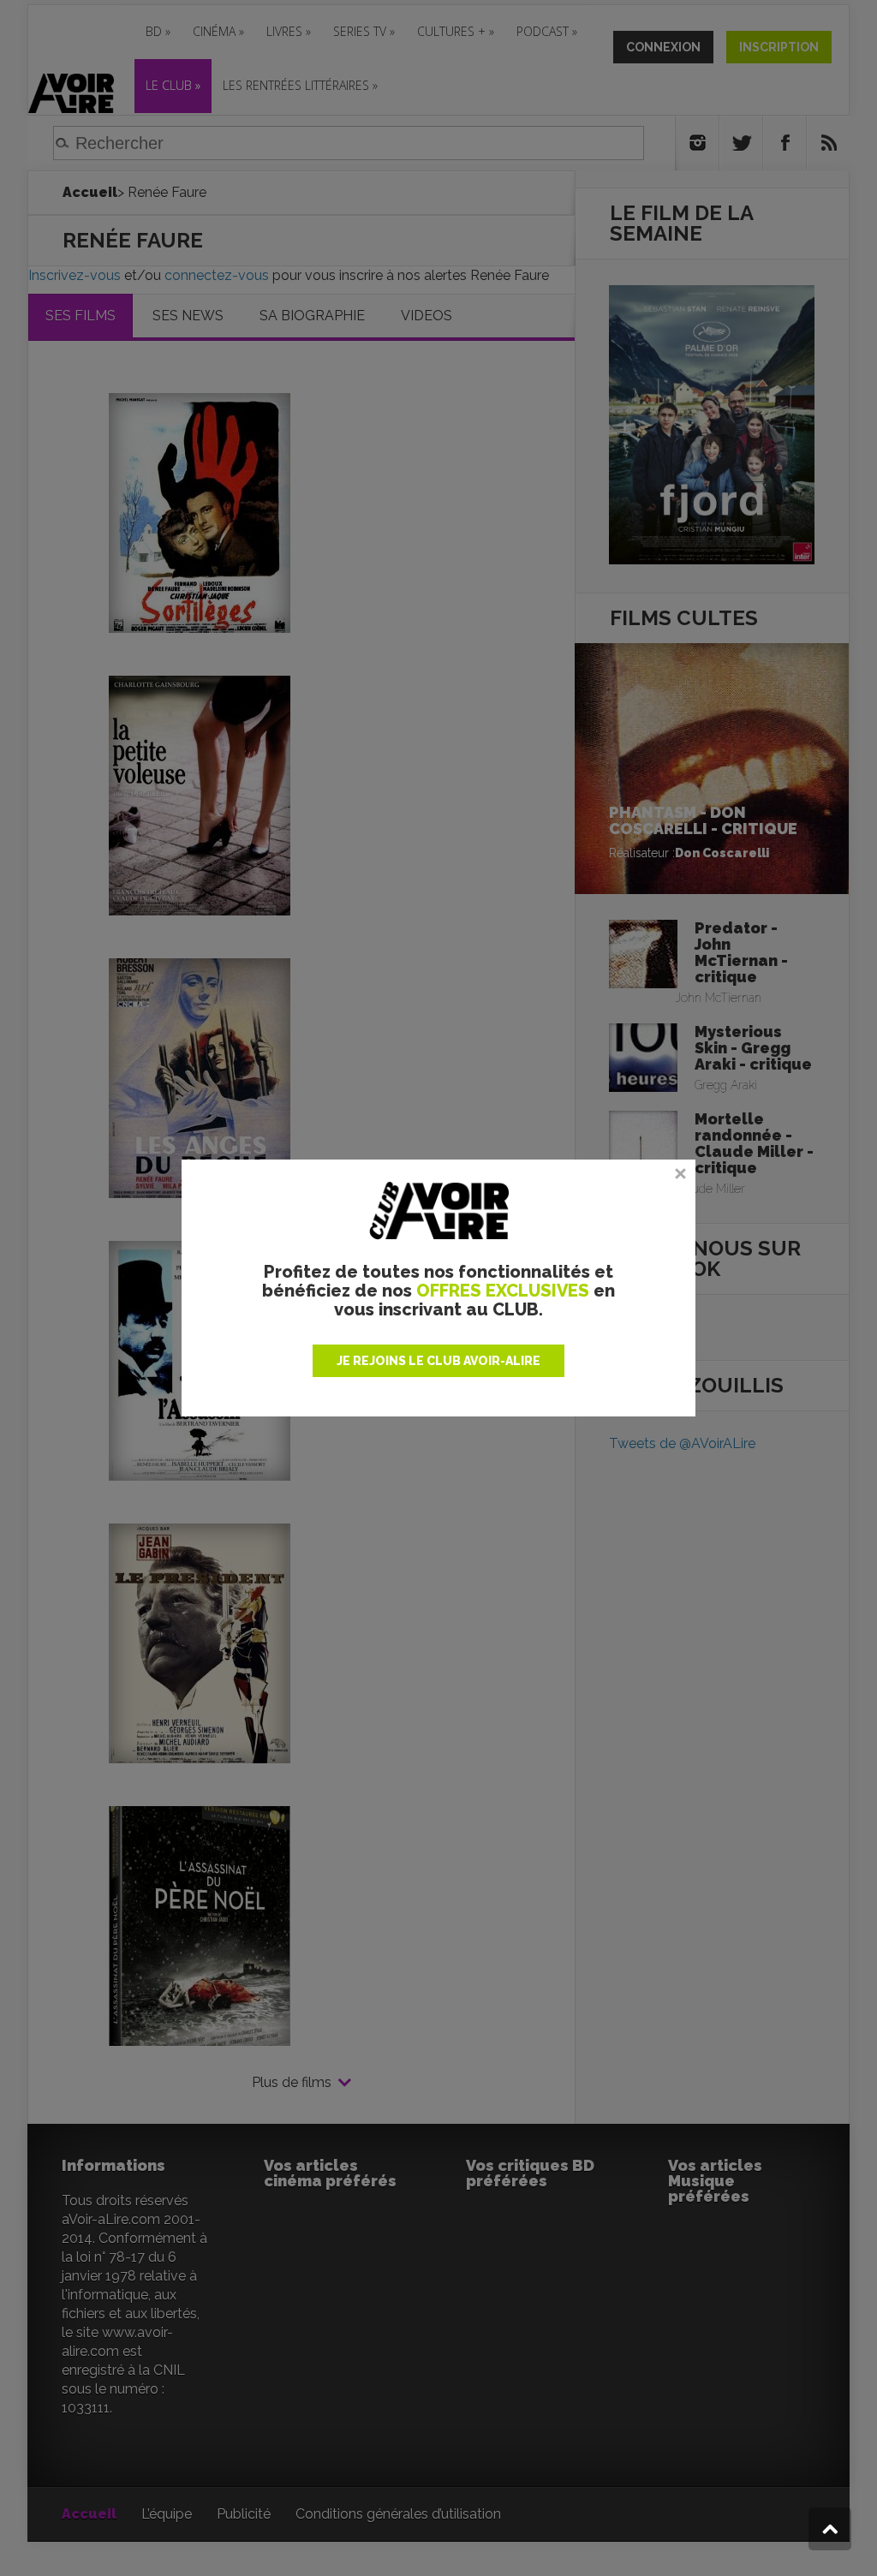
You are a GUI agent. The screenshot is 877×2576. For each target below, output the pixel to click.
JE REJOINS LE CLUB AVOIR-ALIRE (438, 1361)
